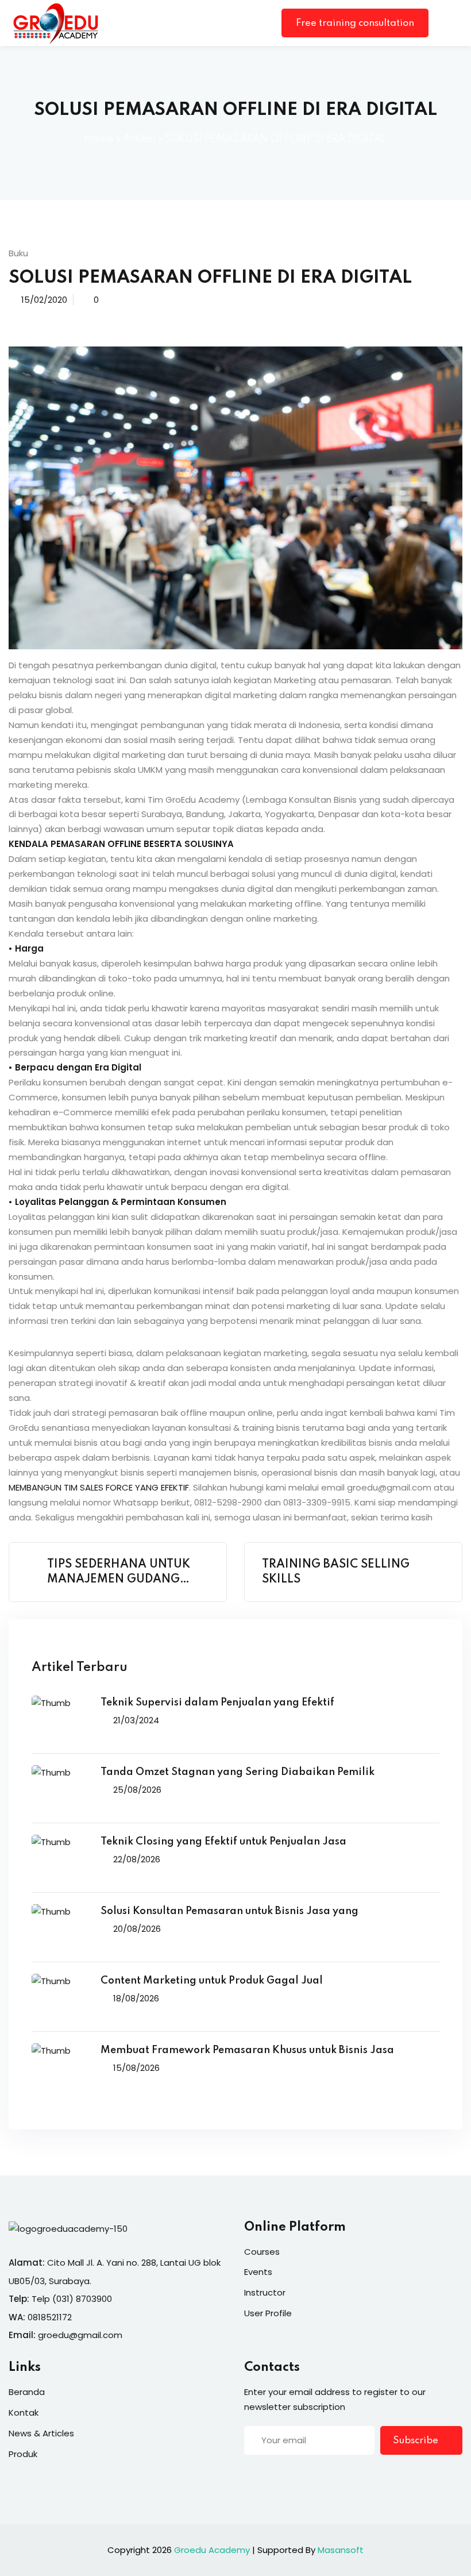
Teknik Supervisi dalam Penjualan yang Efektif (217, 1703)
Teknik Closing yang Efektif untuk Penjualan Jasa (223, 1842)
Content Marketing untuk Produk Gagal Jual (212, 1981)
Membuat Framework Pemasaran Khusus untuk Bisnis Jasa (247, 2050)
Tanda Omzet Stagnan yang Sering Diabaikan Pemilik (238, 1772)
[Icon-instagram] (296, 2477)
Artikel (139, 139)
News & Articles (41, 2433)
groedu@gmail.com (80, 2335)
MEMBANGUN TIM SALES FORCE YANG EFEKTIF (99, 1487)
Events (258, 2272)
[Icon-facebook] (249, 2477)
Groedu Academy (212, 2550)
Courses (262, 2252)
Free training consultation (355, 23)
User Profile (268, 2313)
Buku (18, 253)
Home (99, 139)
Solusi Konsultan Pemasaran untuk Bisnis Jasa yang (229, 1911)
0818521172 (50, 2317)
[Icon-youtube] (319, 2477)
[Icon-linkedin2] (272, 2477)
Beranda (27, 2392)
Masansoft (341, 2550)
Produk (23, 2454)
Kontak (24, 2413)
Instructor (265, 2292)
